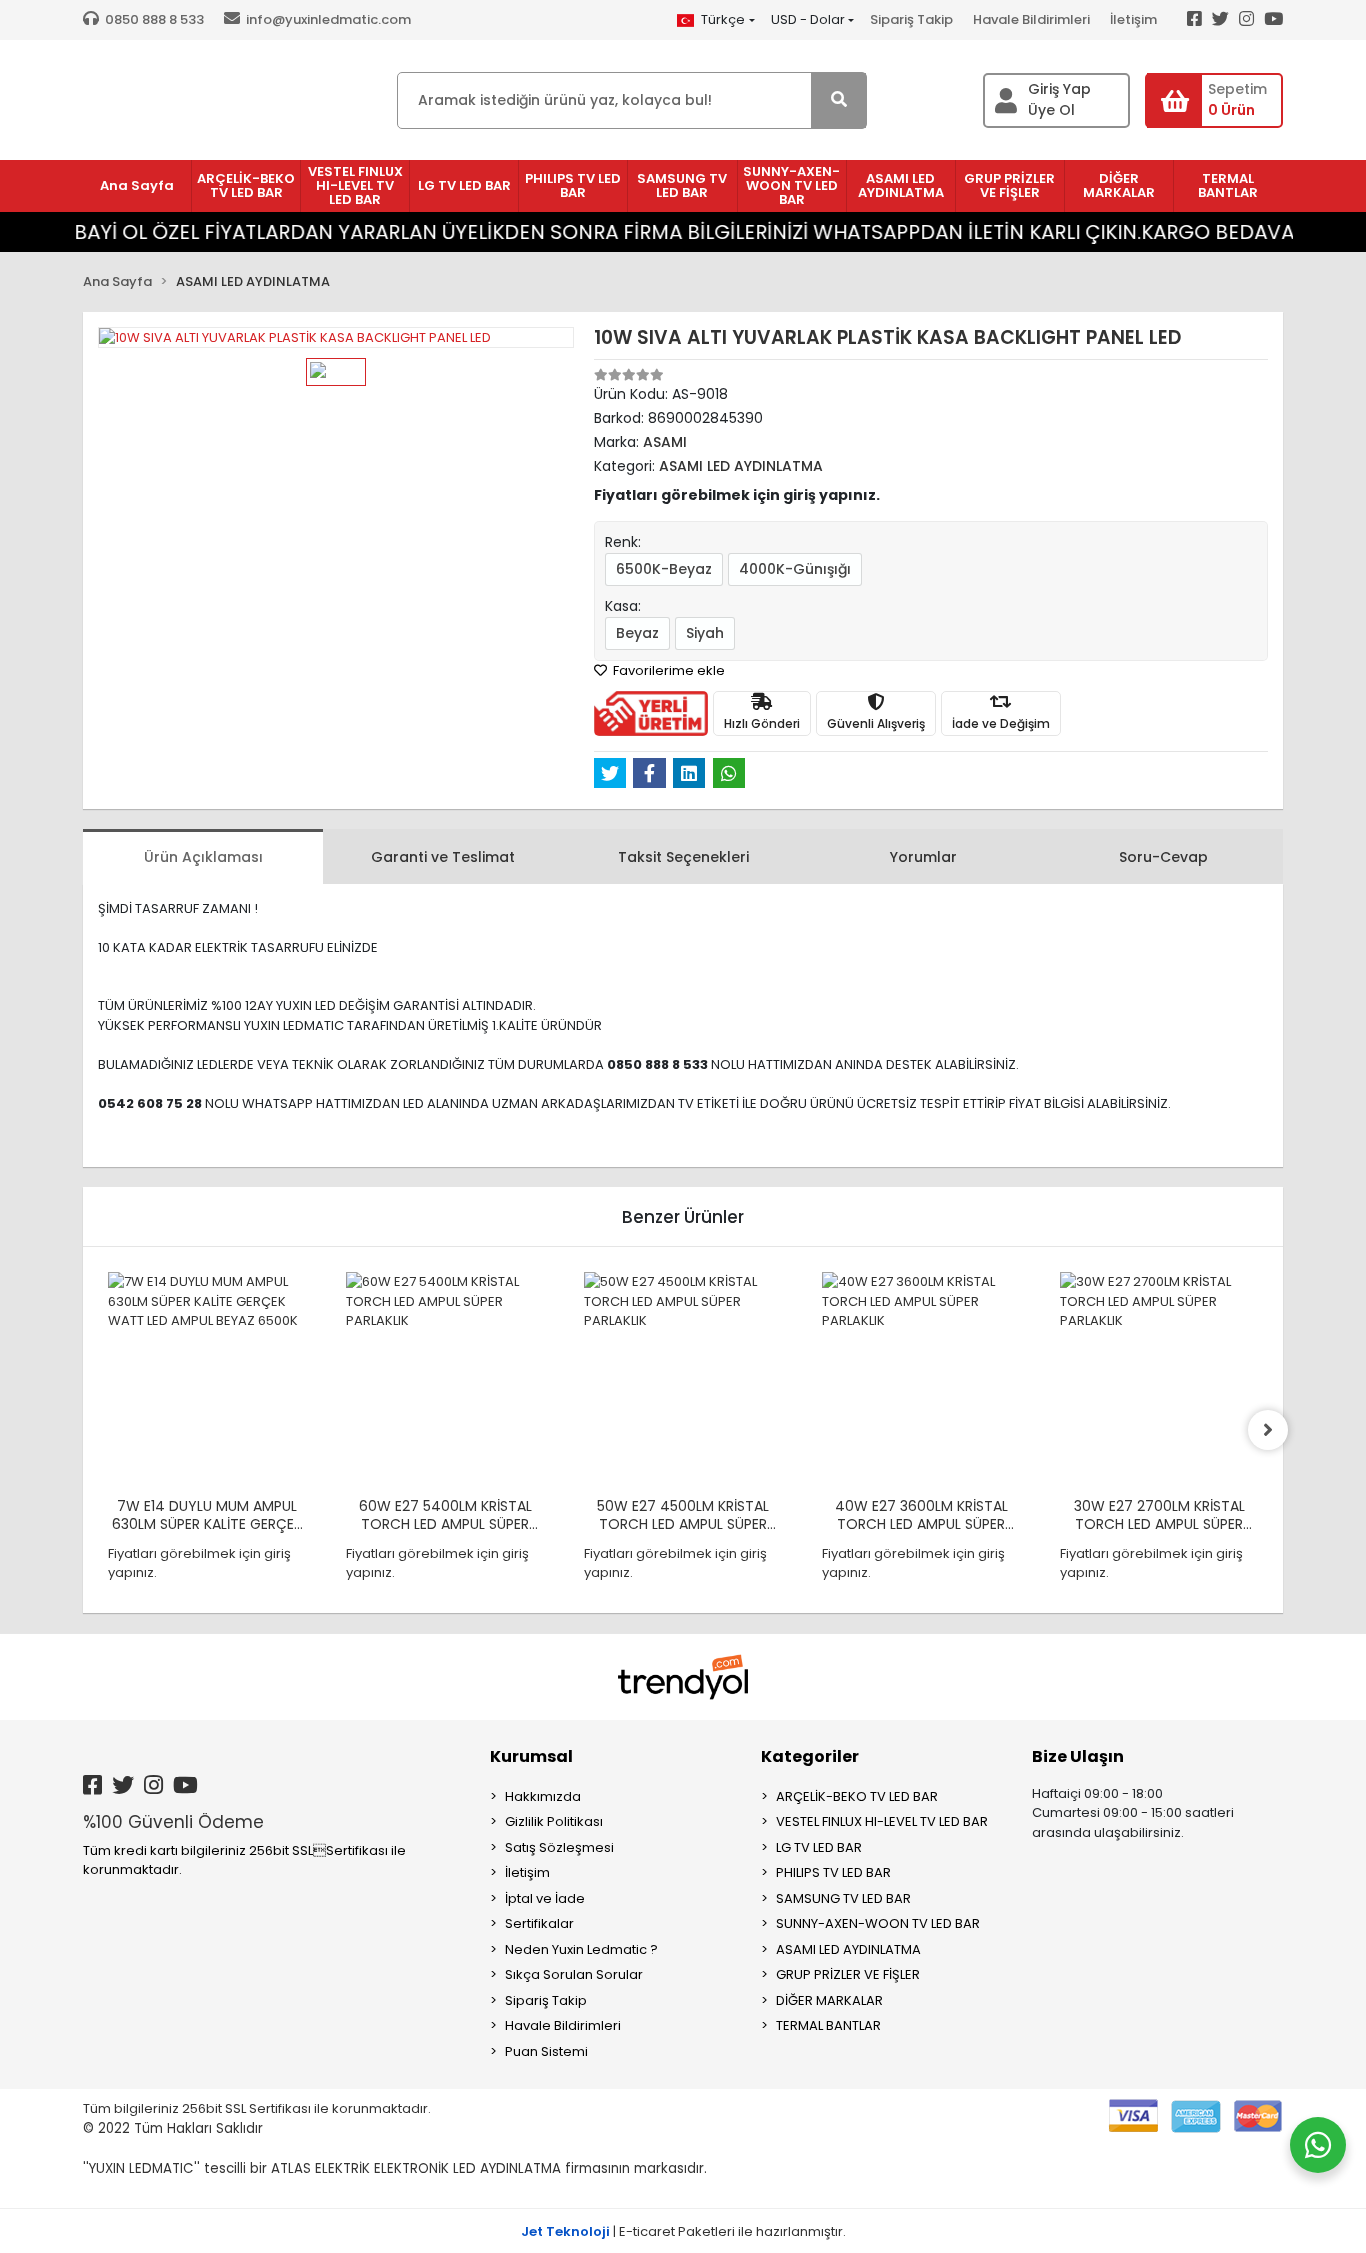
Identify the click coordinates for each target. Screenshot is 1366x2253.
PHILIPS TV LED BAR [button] (573, 185)
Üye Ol (1051, 110)
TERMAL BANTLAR (828, 2025)
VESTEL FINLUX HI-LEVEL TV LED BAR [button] (355, 185)
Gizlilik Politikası (554, 1821)
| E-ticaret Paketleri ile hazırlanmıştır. (683, 2231)
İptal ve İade (545, 1898)
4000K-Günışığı (795, 569)
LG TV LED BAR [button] (464, 185)
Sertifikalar (539, 1923)
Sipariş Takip (911, 19)
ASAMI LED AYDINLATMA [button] (901, 185)
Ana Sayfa (137, 185)
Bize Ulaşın (1078, 1756)
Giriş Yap (1059, 89)
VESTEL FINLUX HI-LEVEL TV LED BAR (882, 1821)
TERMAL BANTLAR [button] (1228, 185)
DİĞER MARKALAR (829, 2000)
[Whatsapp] (1318, 2145)
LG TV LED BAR (819, 1847)
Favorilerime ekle (667, 670)
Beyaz (637, 633)
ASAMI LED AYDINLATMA (848, 1949)
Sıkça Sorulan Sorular (574, 1974)
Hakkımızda (543, 1796)
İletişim (1133, 19)
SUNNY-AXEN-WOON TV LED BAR (878, 1923)
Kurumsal (531, 1756)
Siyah (705, 633)
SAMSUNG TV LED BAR (843, 1898)
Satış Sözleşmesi (559, 1847)
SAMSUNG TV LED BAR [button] (682, 185)
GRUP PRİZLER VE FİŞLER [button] (1009, 185)
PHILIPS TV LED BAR (833, 1872)
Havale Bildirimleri (1031, 19)
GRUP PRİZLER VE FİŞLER (848, 1974)
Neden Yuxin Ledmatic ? (581, 1949)
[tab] (203, 856)
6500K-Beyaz (664, 569)
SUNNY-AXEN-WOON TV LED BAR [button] (791, 185)
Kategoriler (810, 1756)
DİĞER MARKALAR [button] (1119, 185)
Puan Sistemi (546, 2051)
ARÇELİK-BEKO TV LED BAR (857, 1796)
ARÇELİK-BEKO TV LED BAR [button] (246, 185)
